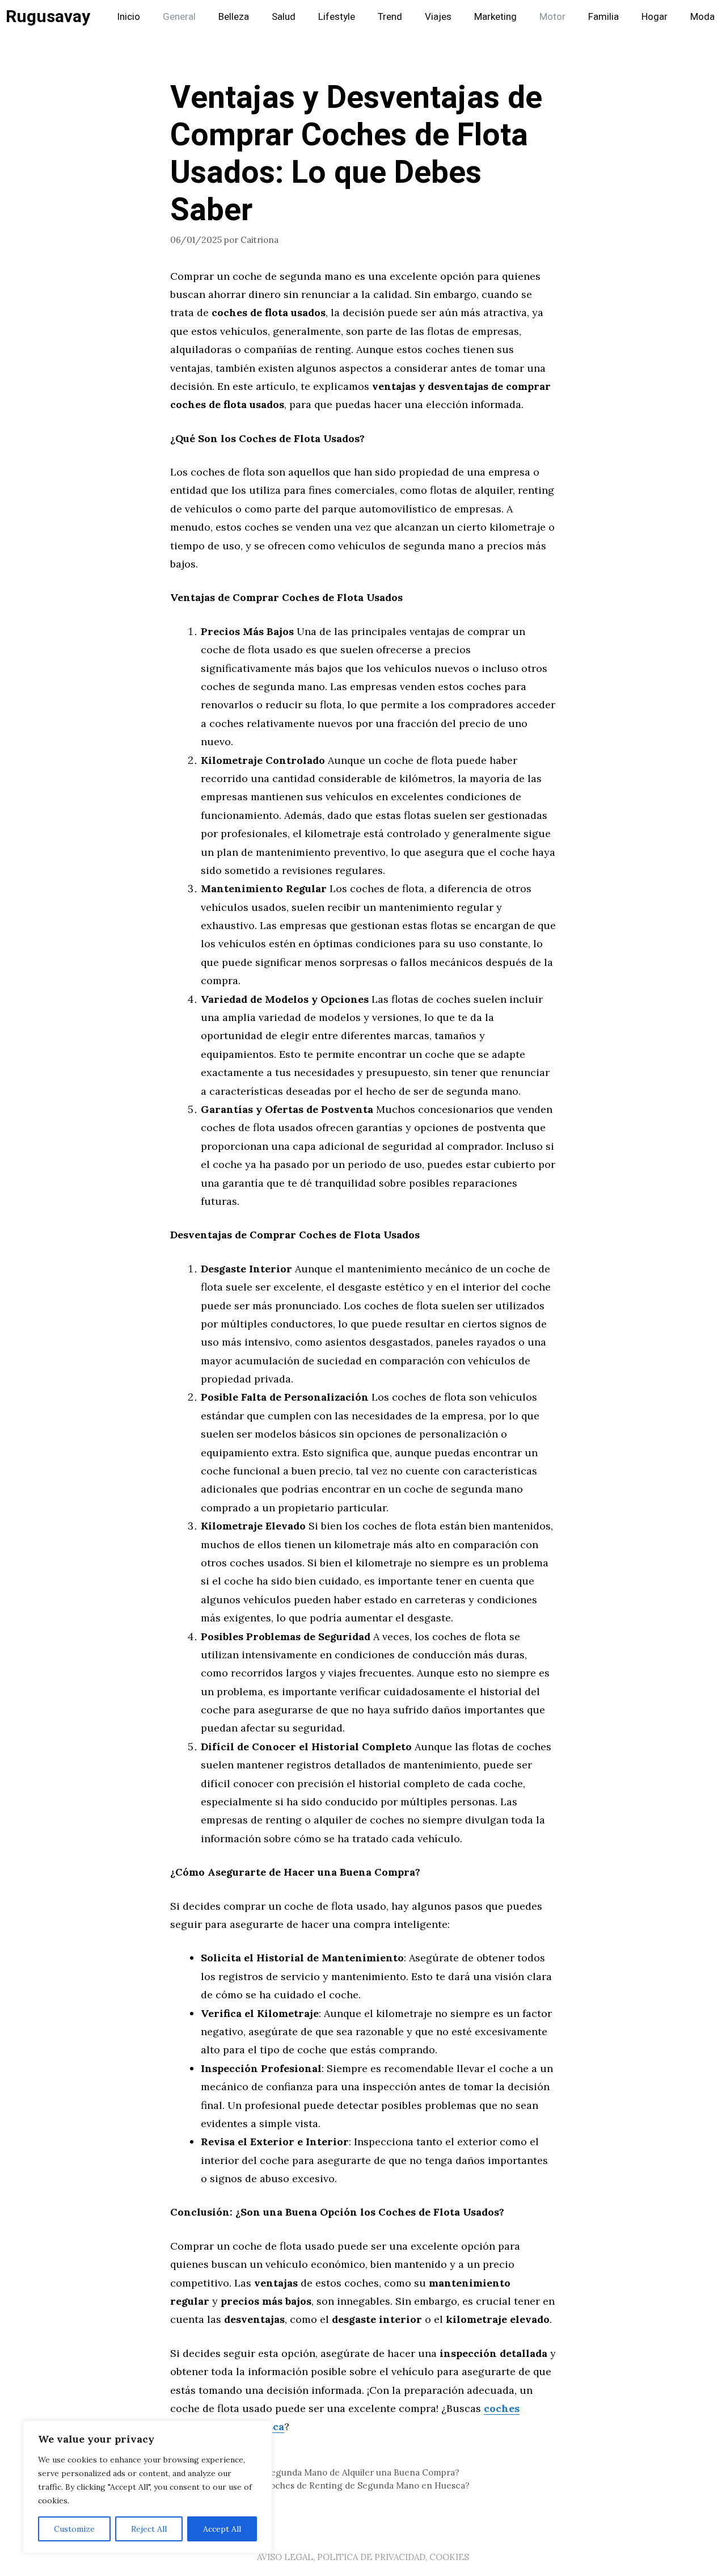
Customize (74, 2529)
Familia (603, 17)
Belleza (234, 17)
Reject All (149, 2529)
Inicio (128, 17)
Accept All (222, 2529)
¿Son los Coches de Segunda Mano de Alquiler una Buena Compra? (322, 2472)
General (179, 17)
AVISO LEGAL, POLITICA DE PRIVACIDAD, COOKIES (363, 2557)
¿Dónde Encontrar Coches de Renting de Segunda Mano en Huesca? (327, 2485)
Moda (702, 17)
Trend (390, 17)
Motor (552, 17)
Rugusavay (48, 17)
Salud (284, 17)
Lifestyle (337, 17)
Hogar (655, 17)
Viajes (438, 17)
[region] (147, 2487)
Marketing (495, 17)
